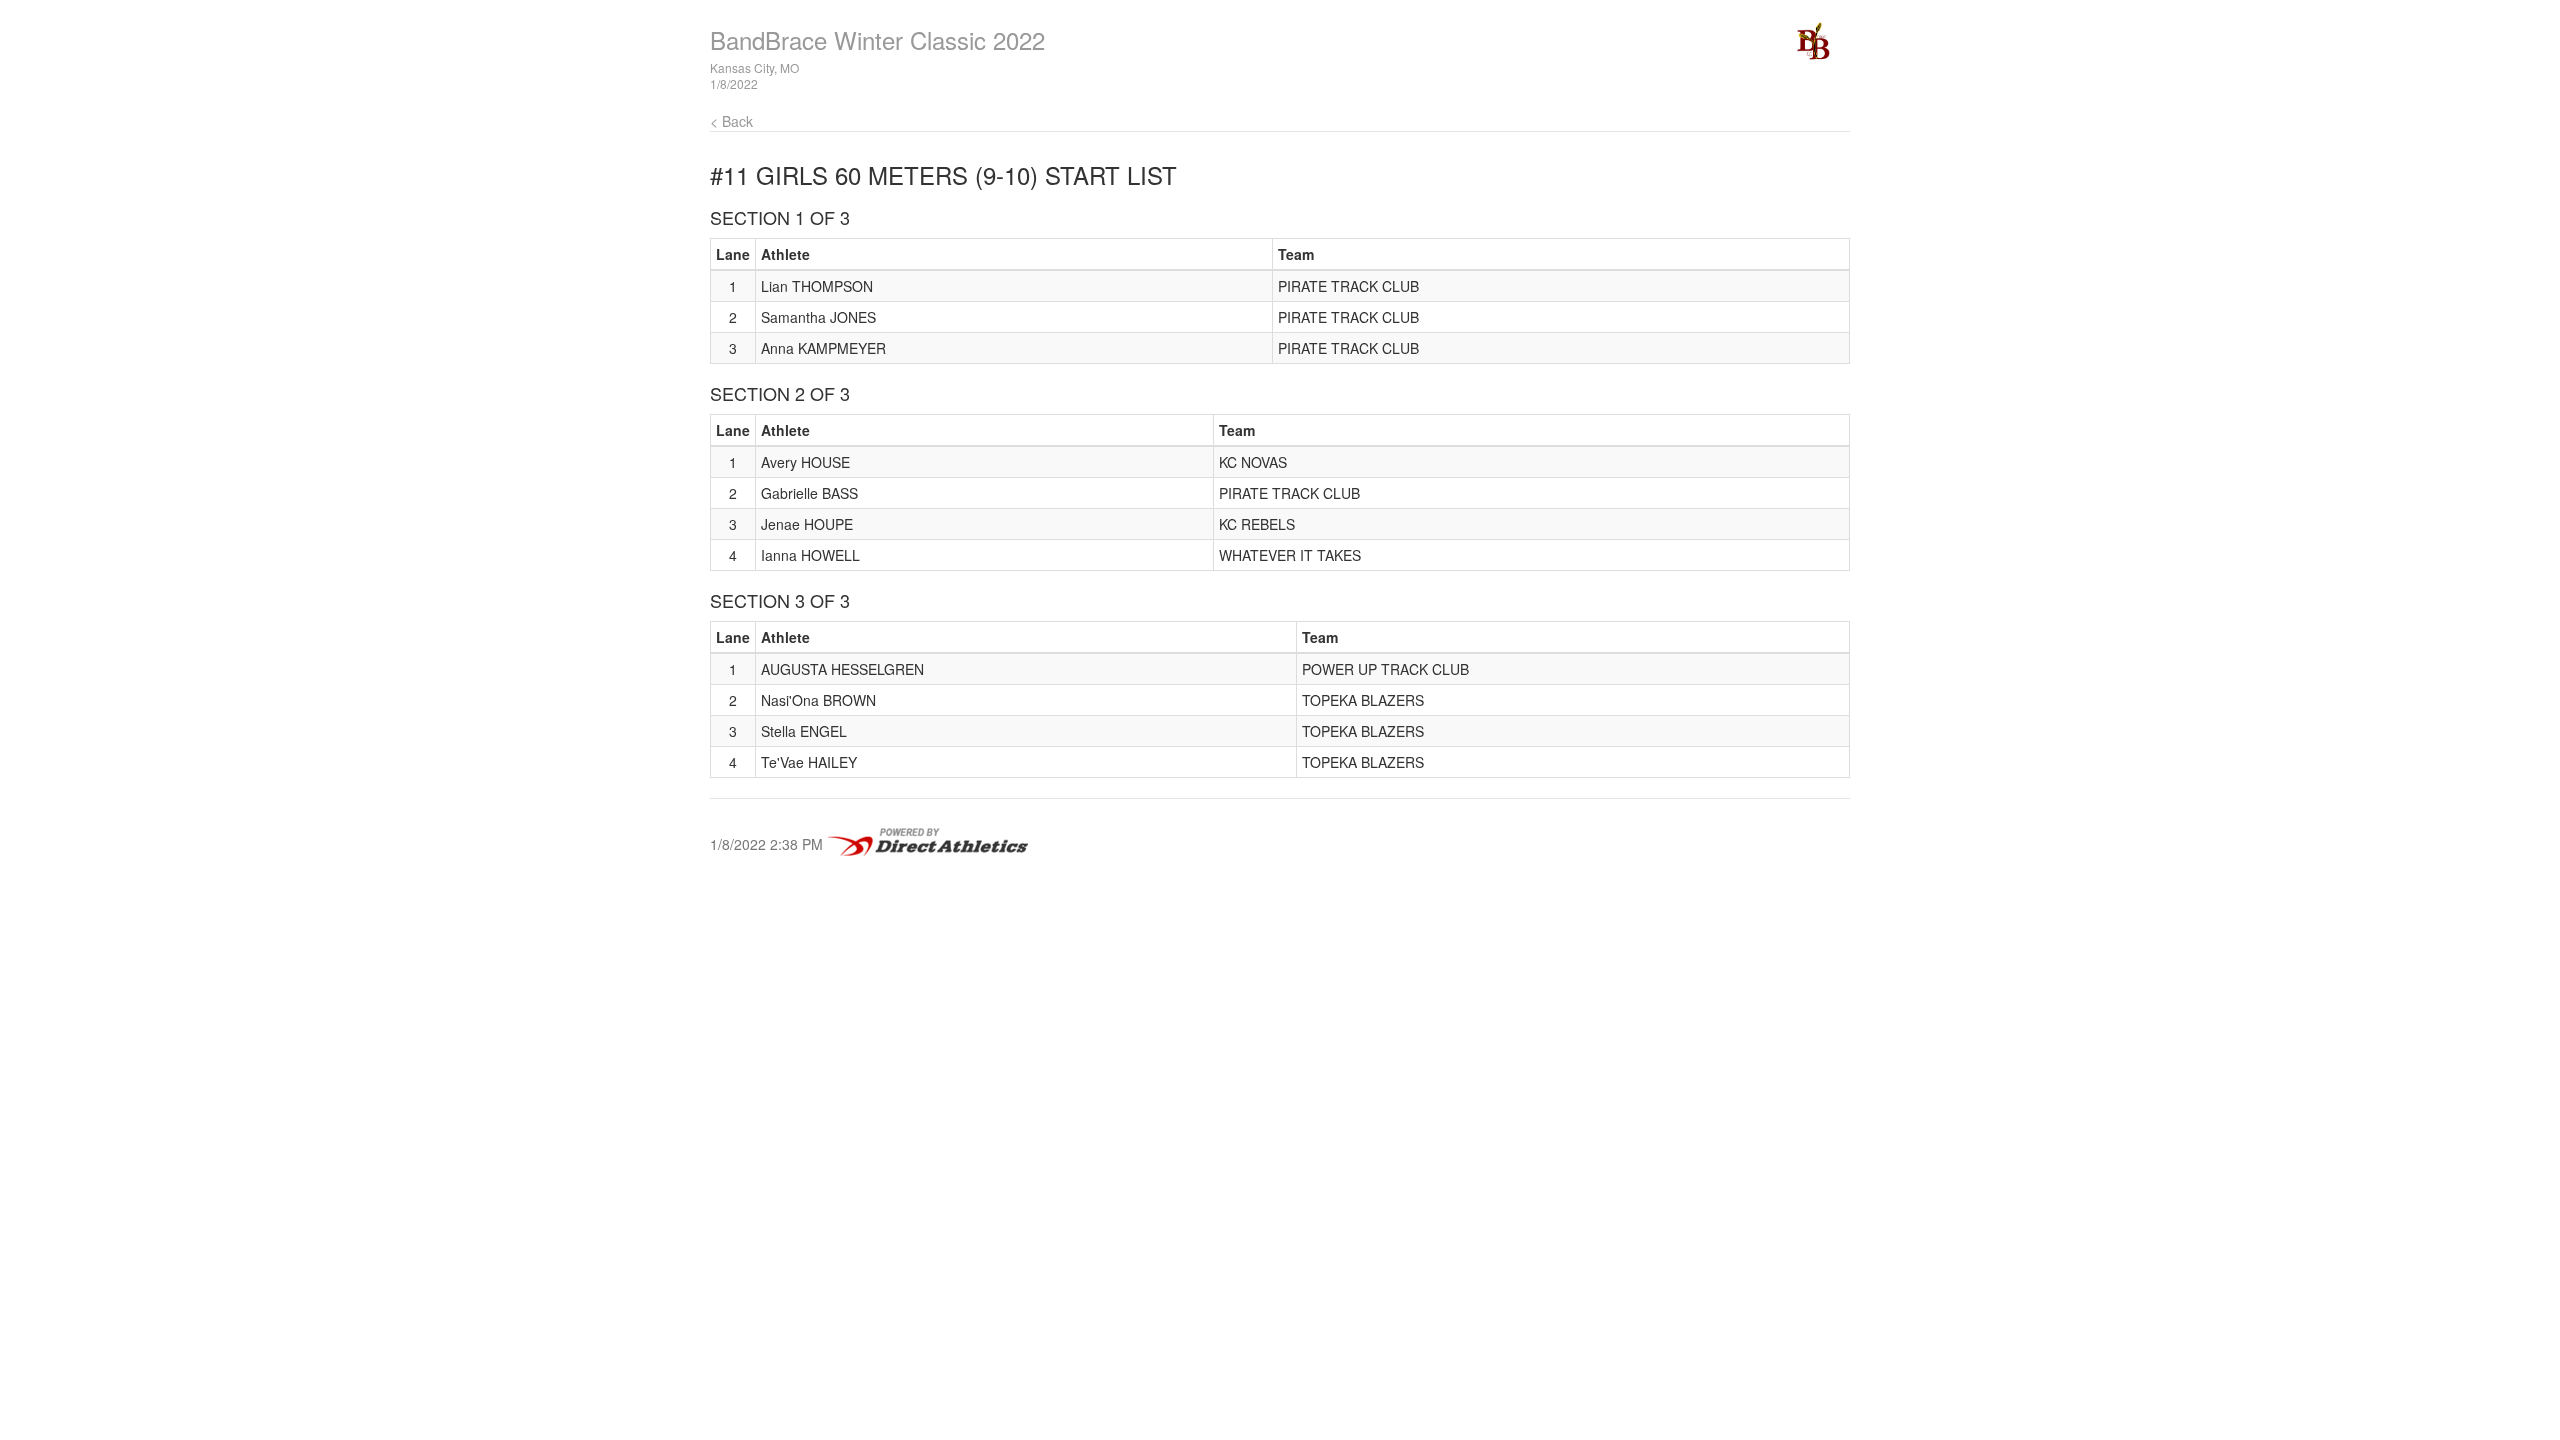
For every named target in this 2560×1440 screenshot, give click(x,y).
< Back (731, 121)
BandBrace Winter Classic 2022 (877, 39)
